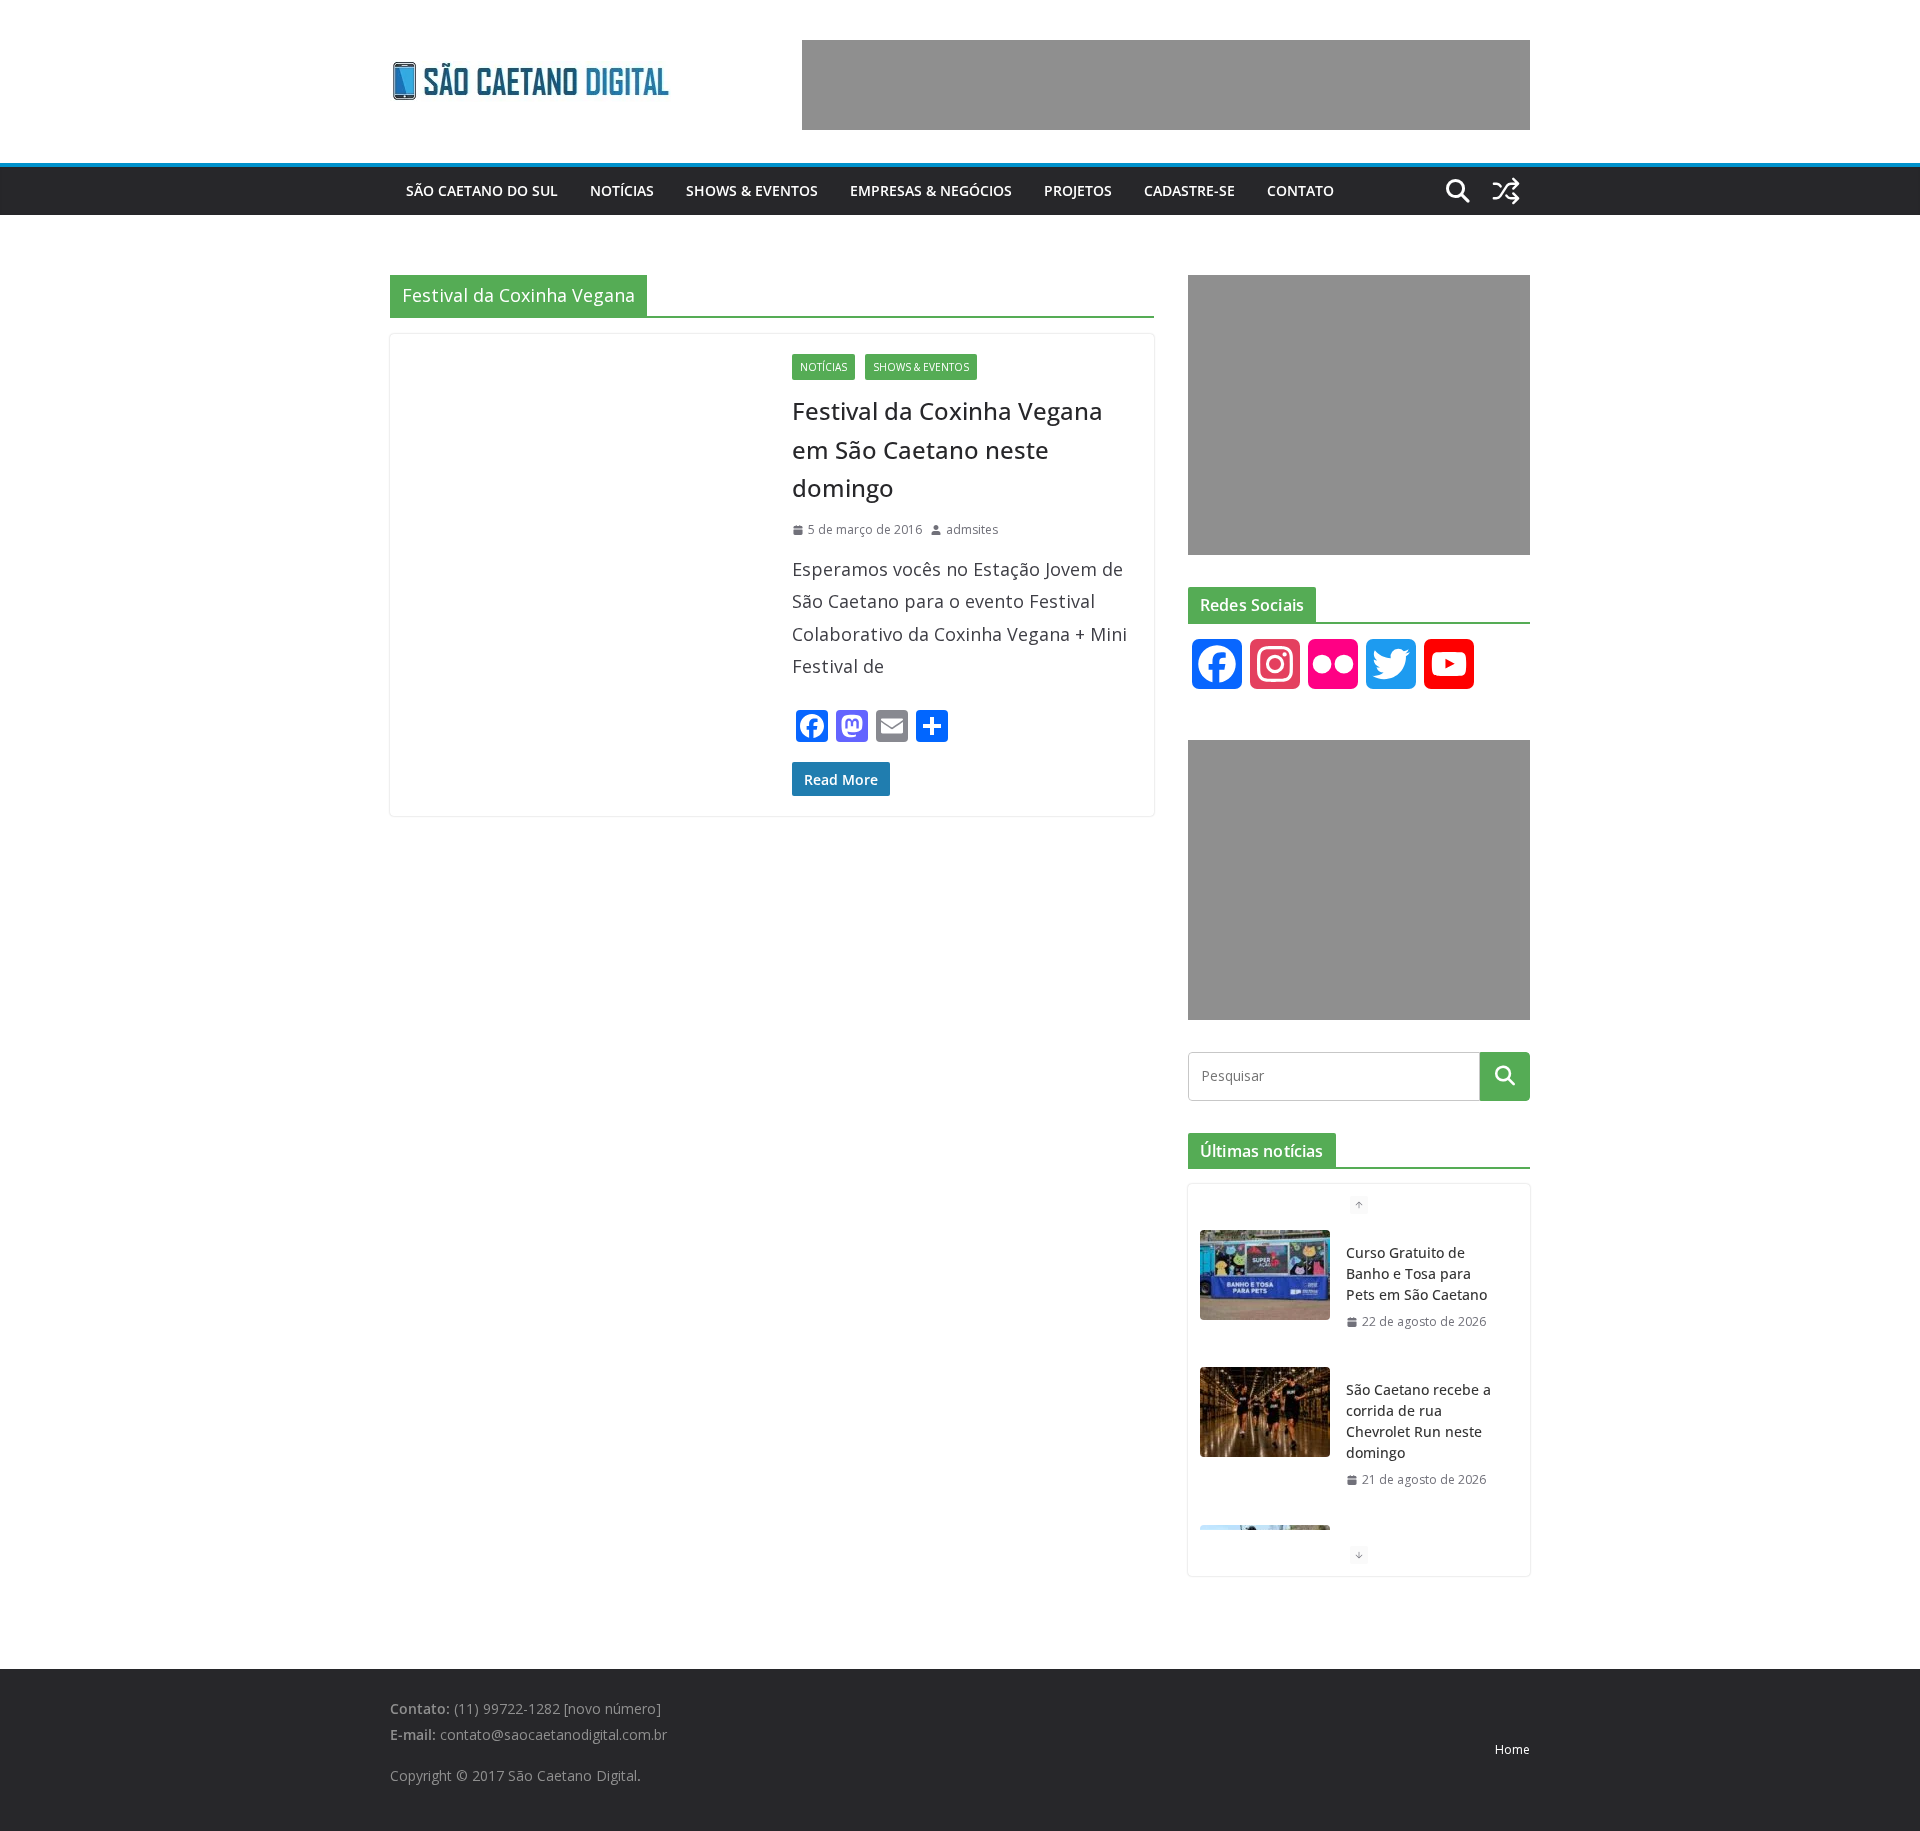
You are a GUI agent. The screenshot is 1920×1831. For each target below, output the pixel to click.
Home (1512, 1749)
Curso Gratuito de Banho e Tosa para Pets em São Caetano (1416, 1273)
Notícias (622, 190)
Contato (1300, 190)
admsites (972, 529)
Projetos (1078, 190)
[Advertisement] (1166, 85)
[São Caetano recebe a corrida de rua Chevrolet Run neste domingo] (1265, 1412)
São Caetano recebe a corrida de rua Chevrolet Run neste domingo (1418, 1421)
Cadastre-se (1189, 190)
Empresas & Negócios (931, 190)
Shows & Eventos (752, 190)
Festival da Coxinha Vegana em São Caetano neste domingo (947, 449)
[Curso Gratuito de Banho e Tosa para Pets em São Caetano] (1265, 1275)
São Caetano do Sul (482, 190)
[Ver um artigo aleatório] (1506, 191)
